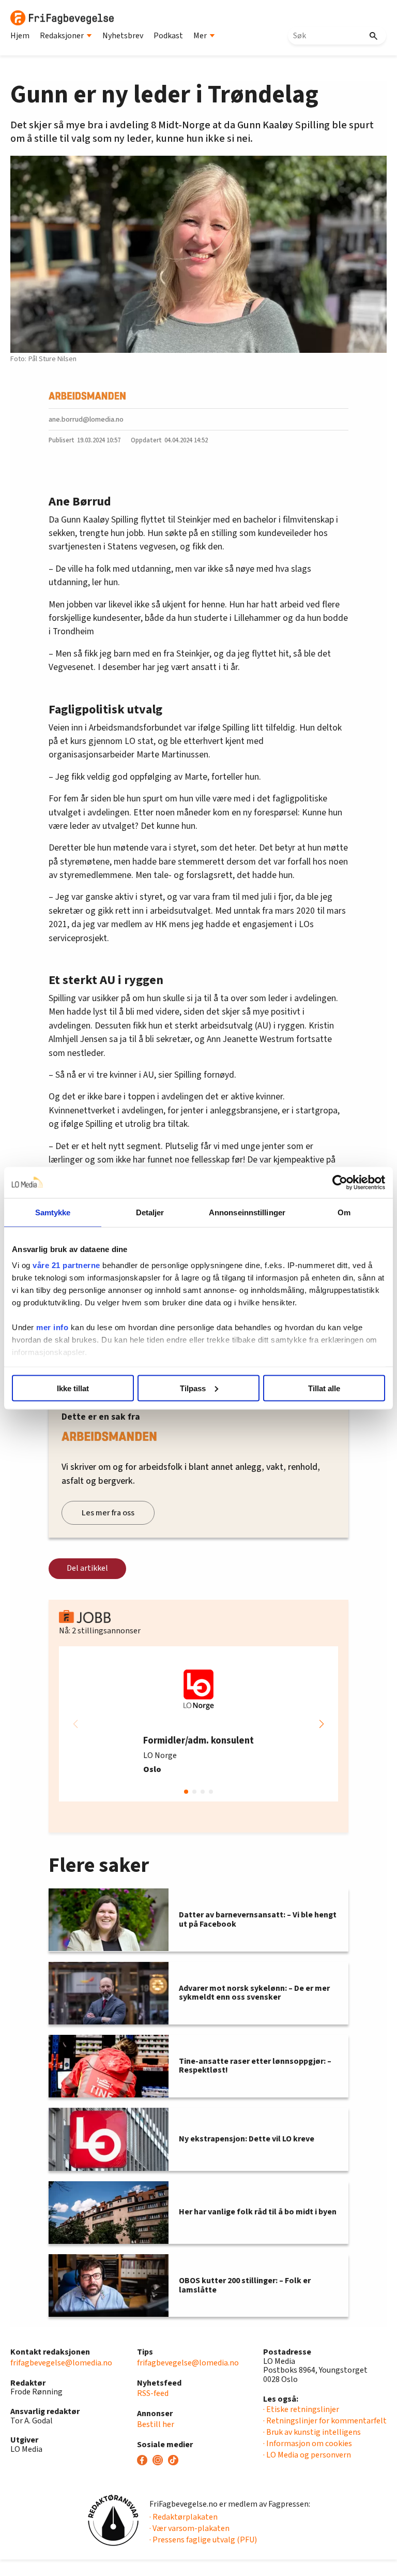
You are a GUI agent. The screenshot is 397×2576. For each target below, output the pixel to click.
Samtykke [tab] (53, 1212)
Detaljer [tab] (150, 1212)
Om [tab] (344, 1212)
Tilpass (193, 1388)
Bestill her (156, 2424)
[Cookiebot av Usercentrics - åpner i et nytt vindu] (340, 1182)
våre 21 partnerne (66, 1265)
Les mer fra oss (108, 1513)
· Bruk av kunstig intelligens (312, 2432)
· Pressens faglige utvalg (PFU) (203, 2540)
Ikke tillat (73, 1388)
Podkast (168, 36)
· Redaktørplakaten (184, 2517)
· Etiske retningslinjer (301, 2409)
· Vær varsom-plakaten (189, 2528)
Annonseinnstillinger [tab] (247, 1212)
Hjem (20, 36)
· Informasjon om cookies (308, 2444)
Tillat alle (324, 1388)
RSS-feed (153, 2393)
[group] (198, 1724)
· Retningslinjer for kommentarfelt (325, 2421)
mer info (52, 1327)
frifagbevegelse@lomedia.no (61, 2363)
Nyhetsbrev (123, 36)
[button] (322, 1724)
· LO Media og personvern (307, 2455)
